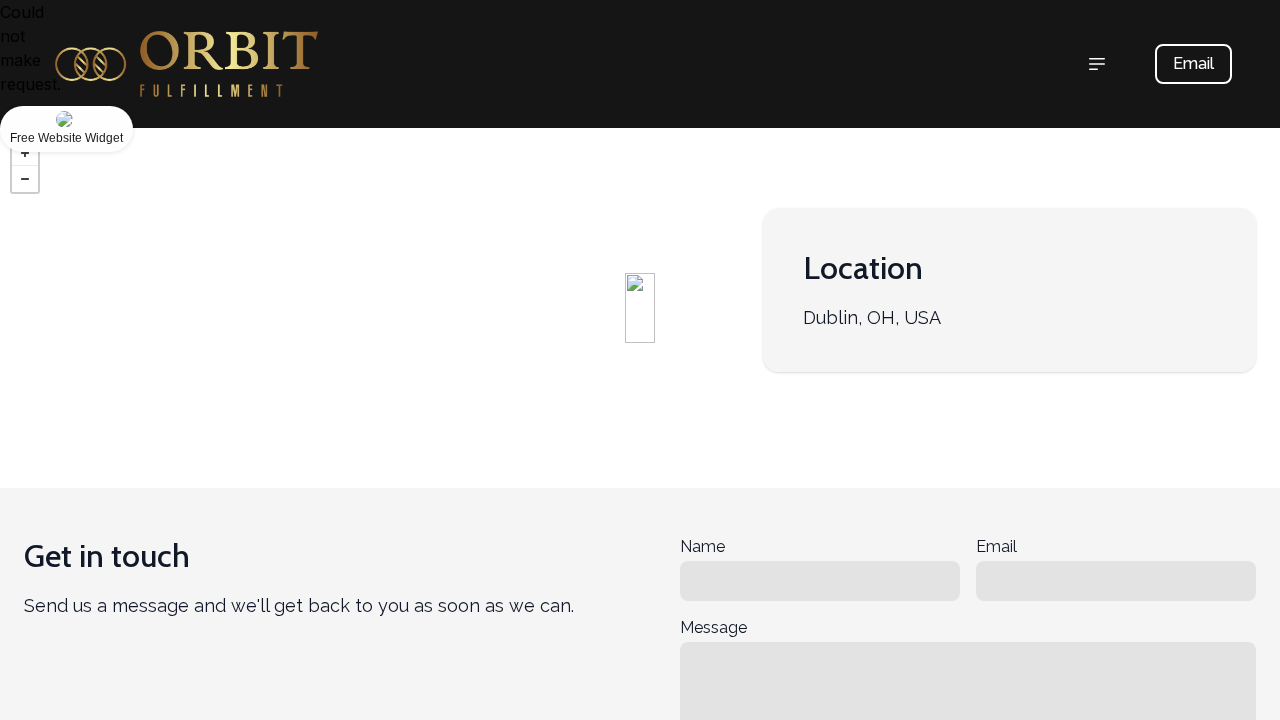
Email (1193, 63)
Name (702, 546)
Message (713, 627)
